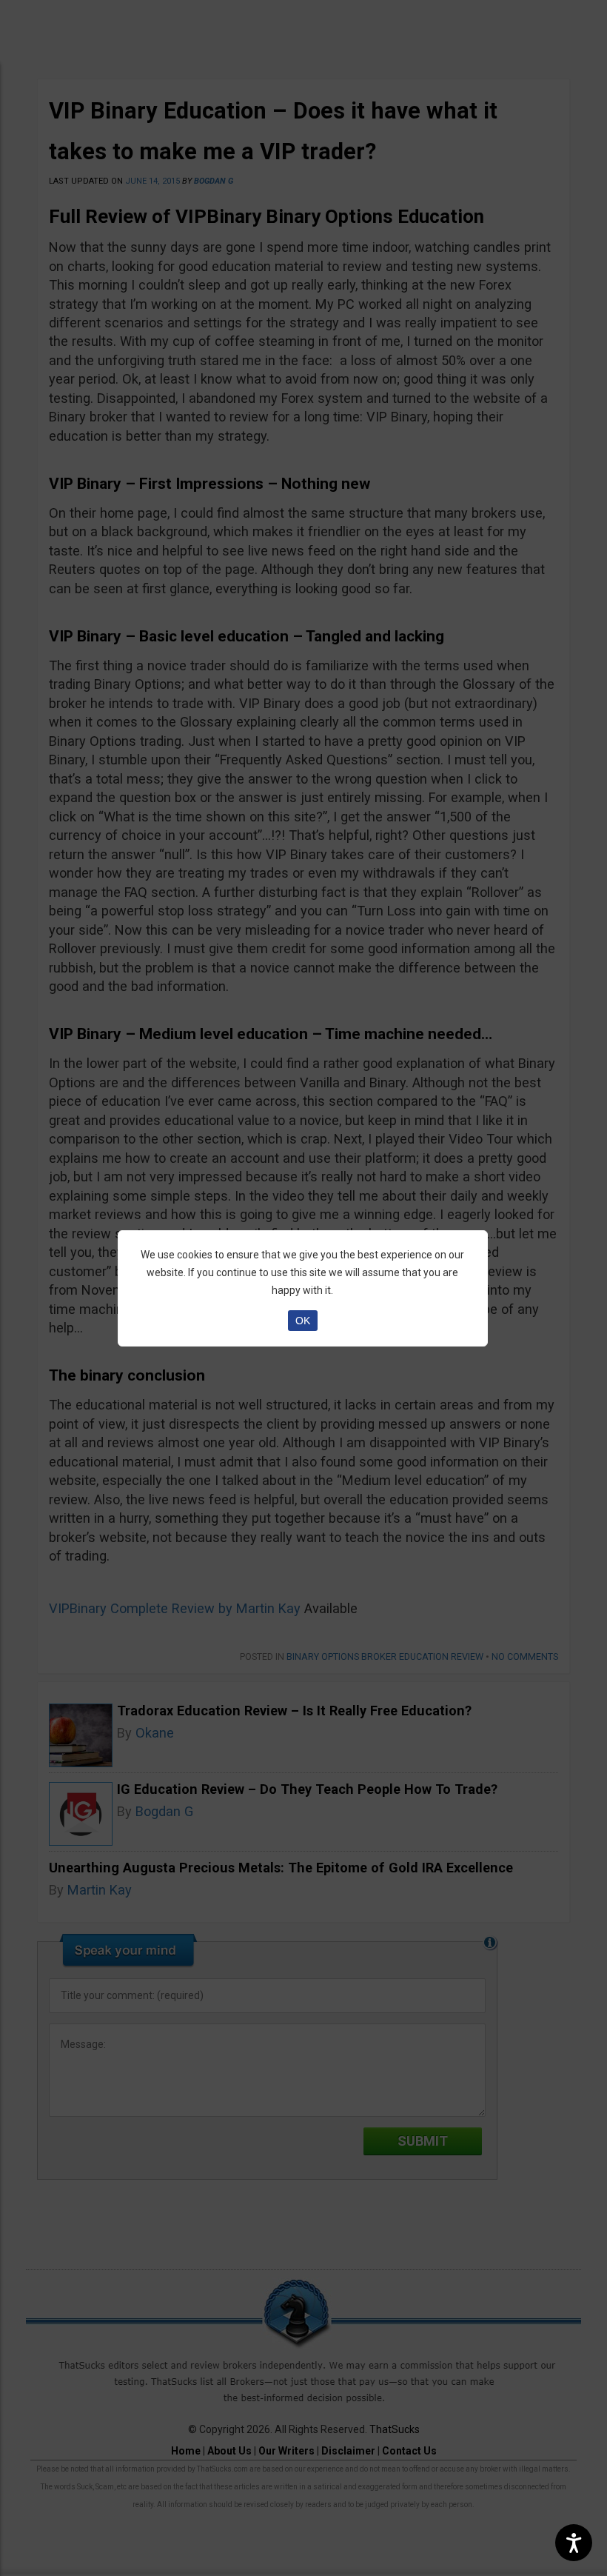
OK (303, 1321)
